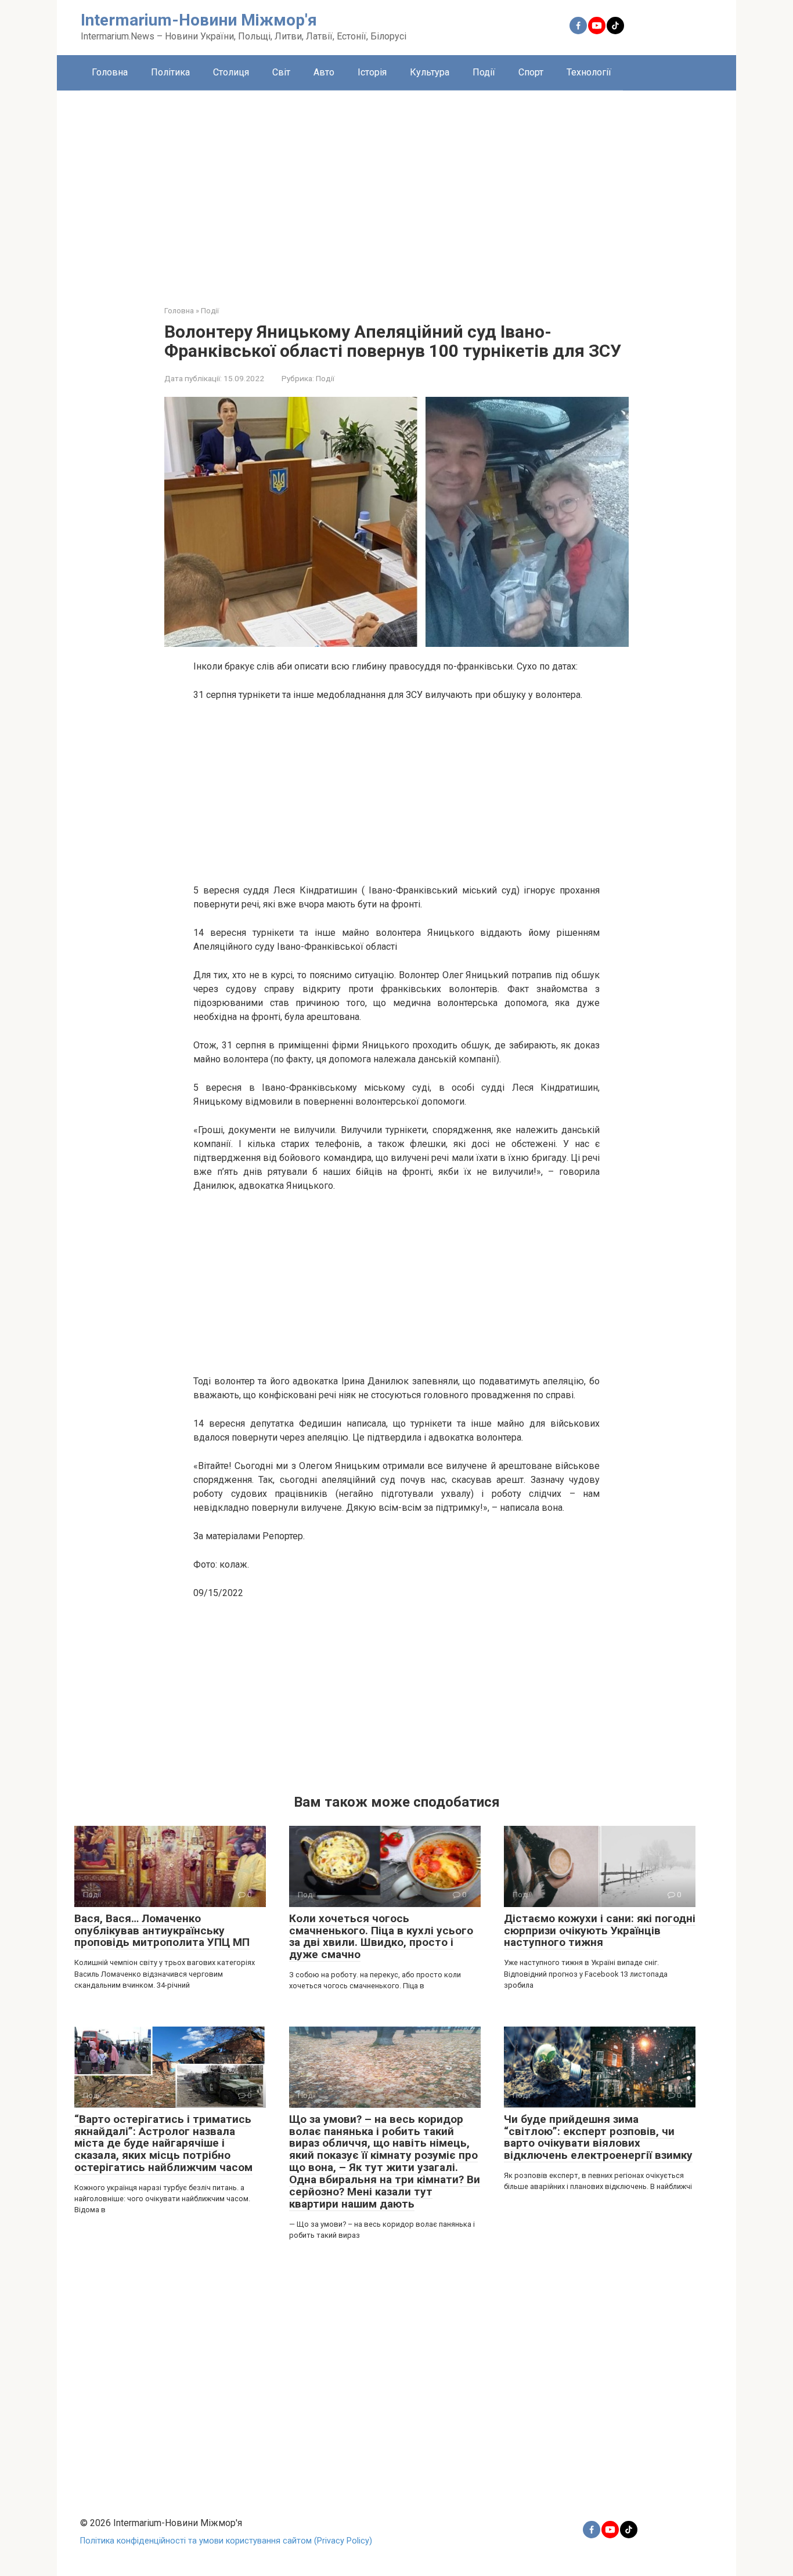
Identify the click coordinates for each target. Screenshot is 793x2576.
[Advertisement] (396, 189)
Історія (372, 72)
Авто (324, 72)
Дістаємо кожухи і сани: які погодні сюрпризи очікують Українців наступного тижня (600, 1931)
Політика (170, 72)
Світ (281, 72)
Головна (110, 72)
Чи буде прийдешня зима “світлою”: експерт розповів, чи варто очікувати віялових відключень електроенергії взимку (598, 2137)
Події (484, 72)
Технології (589, 72)
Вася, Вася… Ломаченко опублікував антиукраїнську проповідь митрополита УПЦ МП (162, 1931)
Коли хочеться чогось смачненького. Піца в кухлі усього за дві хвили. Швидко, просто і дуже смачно (381, 1937)
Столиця (231, 72)
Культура (430, 72)
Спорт (531, 72)
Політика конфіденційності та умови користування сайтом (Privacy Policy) (226, 2541)
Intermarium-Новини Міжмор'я (199, 20)
